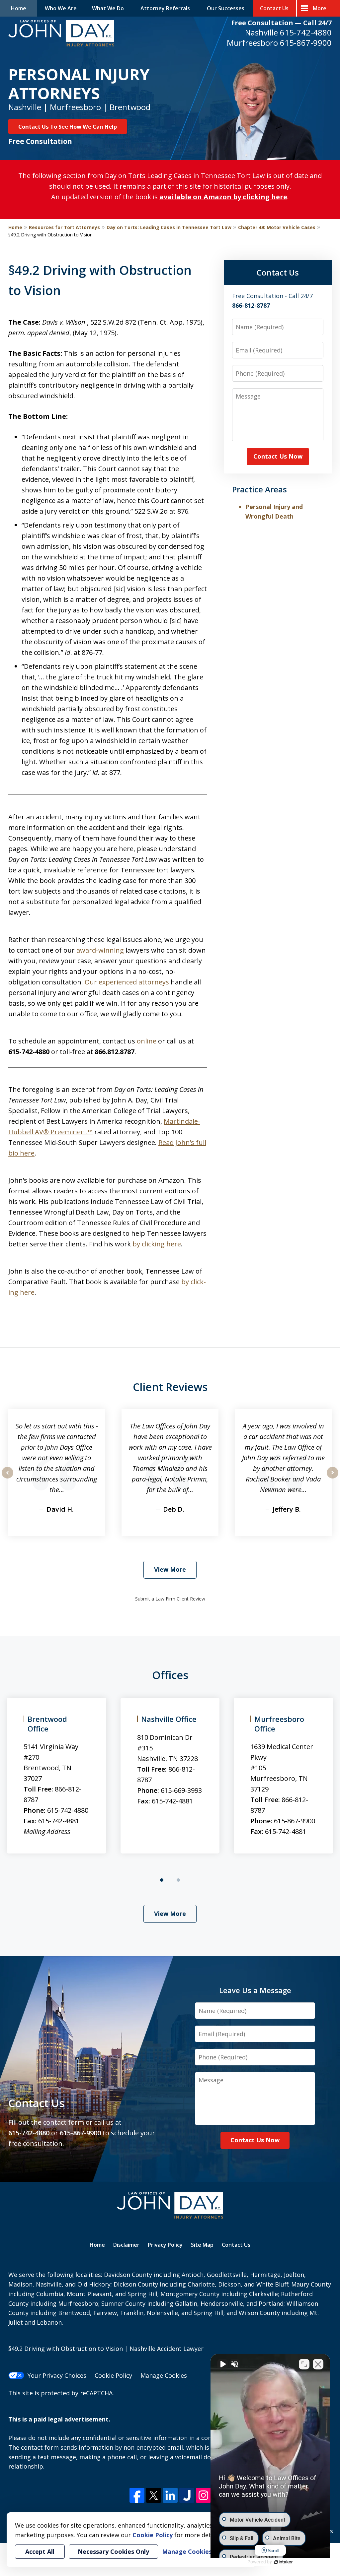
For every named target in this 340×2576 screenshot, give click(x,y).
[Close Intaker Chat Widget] (318, 2364)
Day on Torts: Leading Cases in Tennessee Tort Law (169, 227)
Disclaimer (126, 2245)
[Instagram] (203, 2495)
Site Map (202, 2245)
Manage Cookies (164, 2375)
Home (19, 8)
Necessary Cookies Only (113, 2551)
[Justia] (187, 2495)
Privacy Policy (165, 2245)
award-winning (100, 950)
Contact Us (274, 8)
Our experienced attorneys (127, 982)
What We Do (108, 8)
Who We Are (61, 8)
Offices (170, 1675)
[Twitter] (154, 2495)
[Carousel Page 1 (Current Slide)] (162, 1880)
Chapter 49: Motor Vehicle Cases (277, 227)
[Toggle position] (304, 2364)
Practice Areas (259, 489)
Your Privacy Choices (57, 2375)
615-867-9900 (306, 43)
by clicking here (157, 1244)
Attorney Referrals (165, 8)
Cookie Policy (113, 2375)
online (147, 1041)
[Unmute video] (222, 2364)
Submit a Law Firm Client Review (170, 1599)
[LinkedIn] (170, 2495)
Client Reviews (170, 1387)
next (333, 1478)
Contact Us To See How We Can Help (68, 126)
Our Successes (226, 8)
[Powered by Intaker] (284, 2562)
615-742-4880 (306, 32)
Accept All (40, 2551)
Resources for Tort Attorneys (64, 227)
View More (170, 1569)
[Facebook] (137, 2495)
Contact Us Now (278, 456)
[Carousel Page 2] (178, 1880)
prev (7, 1478)
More (320, 8)
